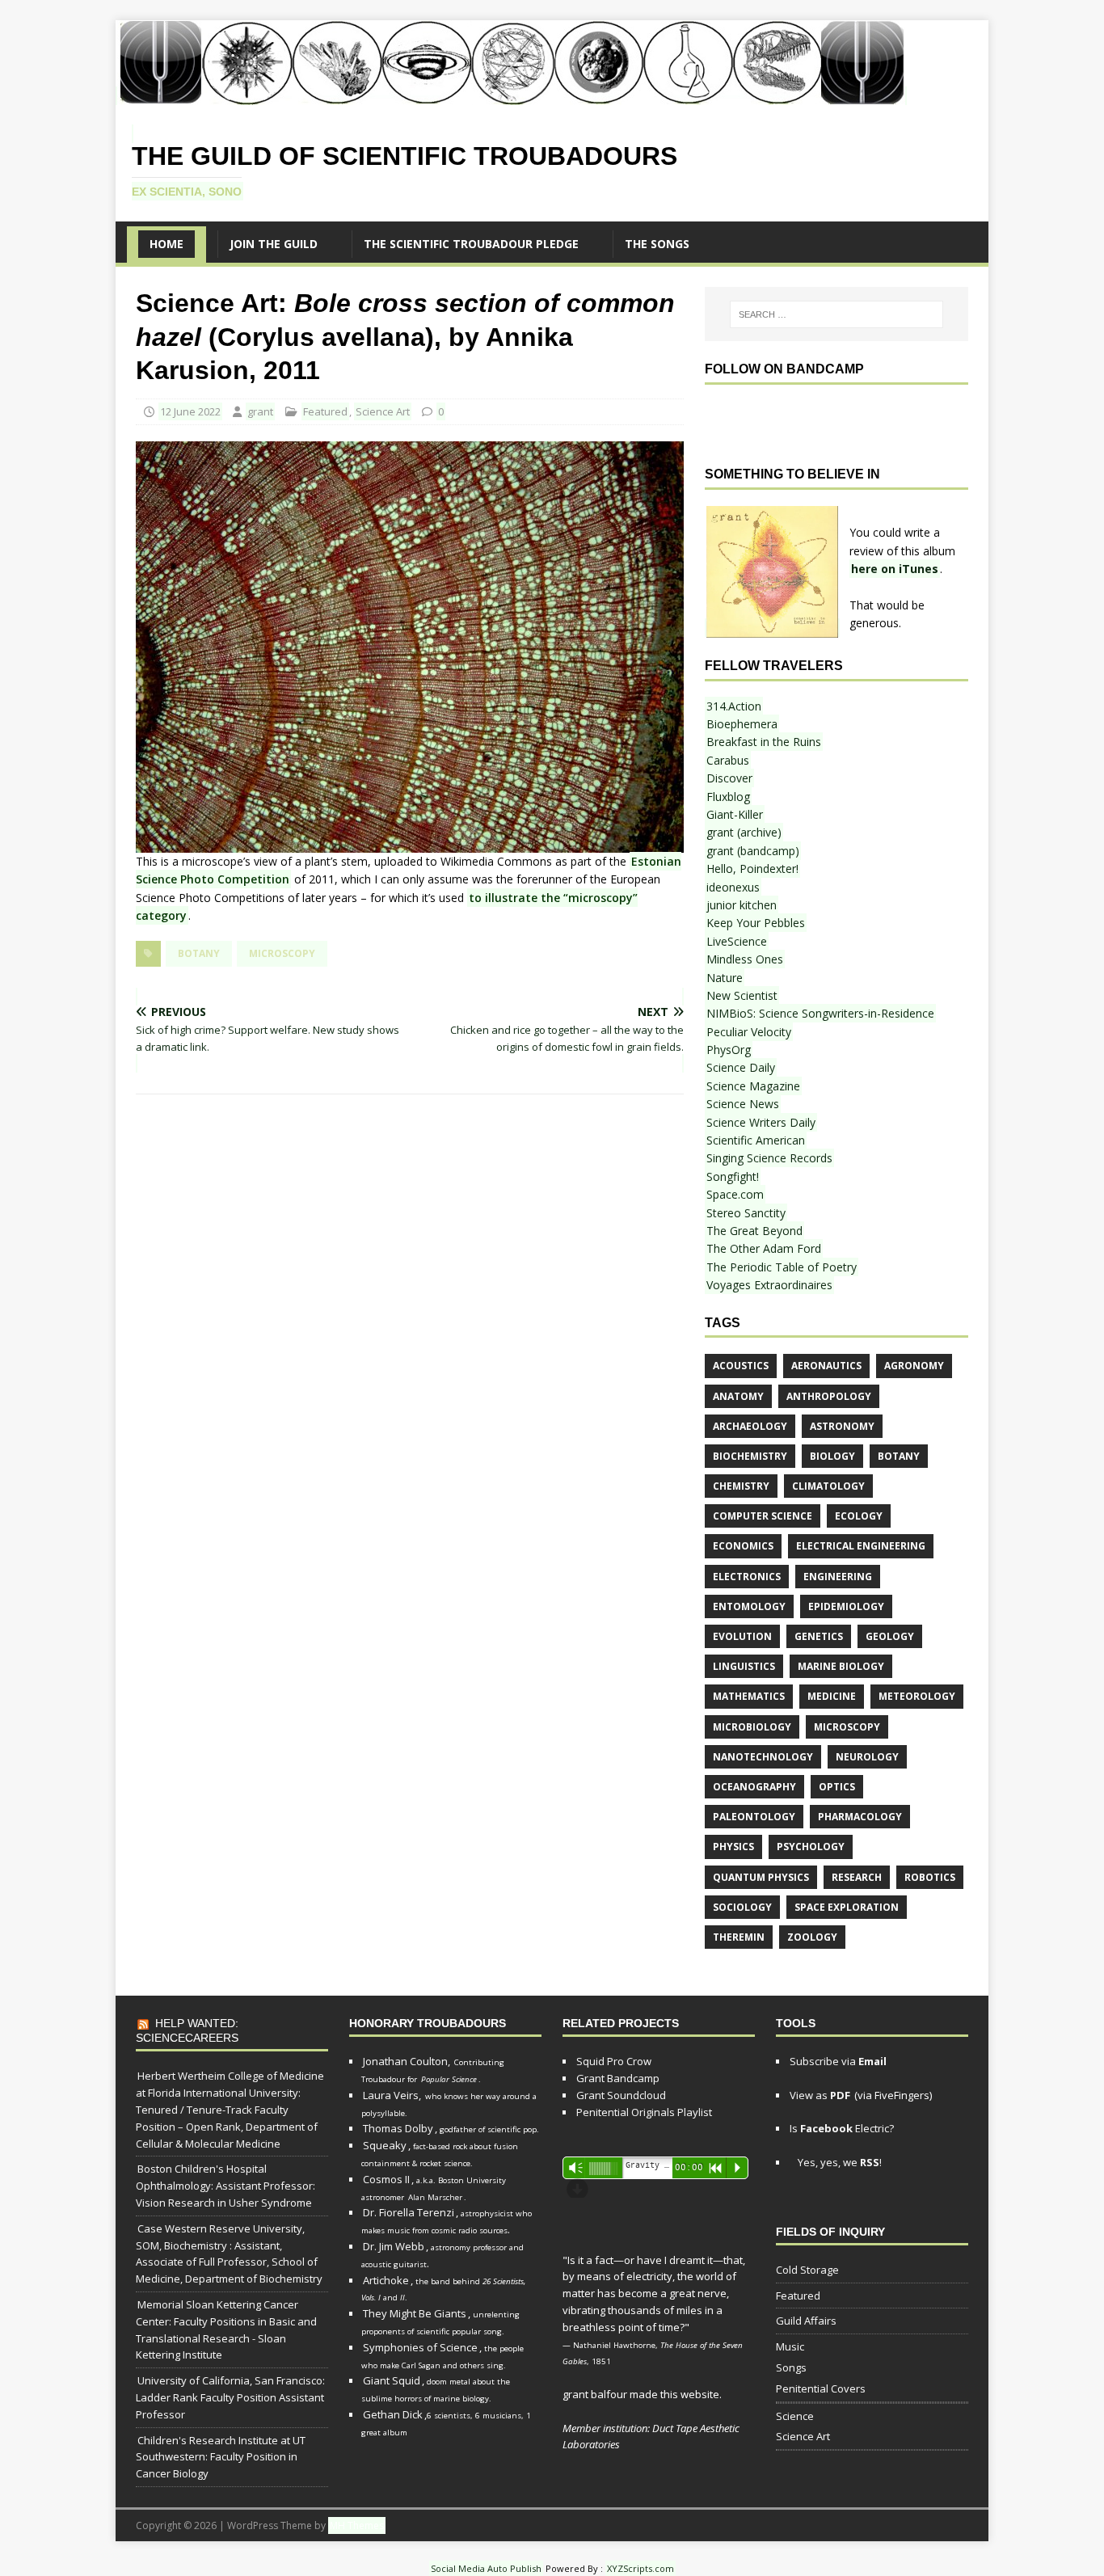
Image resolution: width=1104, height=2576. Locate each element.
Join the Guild (274, 244)
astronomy (842, 1426)
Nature (725, 978)
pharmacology (860, 1817)
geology (890, 1636)
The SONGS (657, 244)
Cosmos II (386, 2179)
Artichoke (386, 2280)
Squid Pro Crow (614, 2061)
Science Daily (741, 1067)
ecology (859, 1516)
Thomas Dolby (398, 2128)
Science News (743, 1104)
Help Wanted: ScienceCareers (187, 2030)
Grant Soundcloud (621, 2095)
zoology (812, 1937)
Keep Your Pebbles (756, 923)
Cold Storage (807, 2270)
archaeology (750, 1426)
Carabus (728, 760)
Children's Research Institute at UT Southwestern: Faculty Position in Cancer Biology (221, 2457)
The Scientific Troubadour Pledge (471, 244)
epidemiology (846, 1606)
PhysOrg (729, 1050)
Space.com (735, 1194)
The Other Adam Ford (764, 1248)
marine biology (841, 1666)
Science (795, 2416)
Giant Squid (392, 2380)
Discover (729, 778)
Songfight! (733, 1176)
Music (790, 2346)
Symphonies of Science (420, 2347)
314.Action (734, 706)
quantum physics (761, 1877)
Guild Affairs (806, 2321)
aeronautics (826, 1366)
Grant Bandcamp (618, 2078)
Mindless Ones (745, 959)
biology (832, 1456)
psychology (811, 1847)
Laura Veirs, (392, 2095)
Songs (791, 2367)
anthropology (829, 1396)
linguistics (744, 1666)
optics (837, 1787)
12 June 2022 (190, 411)
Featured (325, 411)
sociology (742, 1907)
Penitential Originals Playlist (644, 2112)
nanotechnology (763, 1757)
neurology (867, 1757)
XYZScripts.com (640, 2568)
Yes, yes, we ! (839, 2162)
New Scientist (742, 995)
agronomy (914, 1366)
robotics (930, 1877)
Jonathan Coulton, (407, 2061)
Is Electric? (842, 2128)
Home (166, 244)
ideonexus (733, 887)
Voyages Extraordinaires (769, 1285)
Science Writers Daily (761, 1122)
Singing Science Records (769, 1158)
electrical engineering (861, 1546)
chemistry (741, 1486)
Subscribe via (838, 2061)
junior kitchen (742, 905)
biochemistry (750, 1456)
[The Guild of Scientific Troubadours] (511, 96)
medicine (832, 1696)
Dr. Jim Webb (394, 2246)
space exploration (847, 1907)
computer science (763, 1516)
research (857, 1877)
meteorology (917, 1696)
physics (733, 1847)
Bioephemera (742, 724)
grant (260, 411)
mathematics (749, 1696)
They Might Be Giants (415, 2313)
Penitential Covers (821, 2388)
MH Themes (357, 2525)
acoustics (741, 1366)
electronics (747, 1577)
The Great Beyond (754, 1231)
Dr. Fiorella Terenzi (409, 2212)
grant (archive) (744, 832)
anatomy (738, 1396)
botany (199, 953)
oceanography (754, 1787)
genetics (819, 1636)
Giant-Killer (735, 814)
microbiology (752, 1727)
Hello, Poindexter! (752, 869)
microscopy (282, 953)
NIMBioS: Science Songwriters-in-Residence (820, 1013)
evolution (742, 1636)
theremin (739, 1937)
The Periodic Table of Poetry (782, 1267)
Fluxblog (728, 797)
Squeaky (385, 2145)
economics (743, 1546)
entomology (749, 1606)
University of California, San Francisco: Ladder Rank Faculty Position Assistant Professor (230, 2397)
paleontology (754, 1817)
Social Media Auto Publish (486, 2568)
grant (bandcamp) (753, 851)
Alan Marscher (435, 2197)
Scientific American (756, 1140)
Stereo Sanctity (746, 1213)
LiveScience (737, 941)
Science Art (383, 411)
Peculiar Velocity (749, 1032)
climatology (828, 1486)
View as (820, 2095)
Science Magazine (753, 1086)
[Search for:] (836, 314)
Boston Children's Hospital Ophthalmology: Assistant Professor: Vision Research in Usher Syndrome (225, 2186)
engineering (838, 1577)
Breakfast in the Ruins (764, 742)
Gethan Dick (393, 2414)
